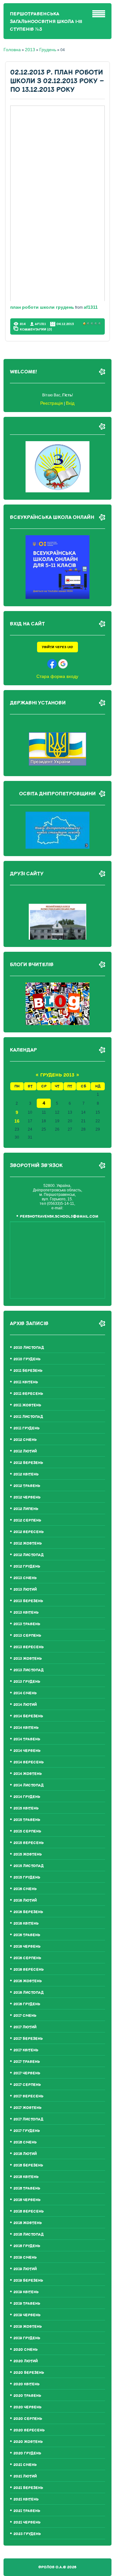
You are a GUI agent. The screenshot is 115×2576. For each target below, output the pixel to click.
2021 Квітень (26, 2499)
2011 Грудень (27, 1428)
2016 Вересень (29, 1970)
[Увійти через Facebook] (52, 664)
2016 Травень (27, 1935)
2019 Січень (25, 2258)
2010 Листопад (29, 1348)
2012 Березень (28, 1463)
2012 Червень (27, 1497)
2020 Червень (27, 2407)
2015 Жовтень (28, 1854)
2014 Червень (27, 1751)
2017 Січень (25, 2016)
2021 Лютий (25, 2476)
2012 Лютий (25, 1451)
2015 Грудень (27, 1877)
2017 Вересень (28, 2096)
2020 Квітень (27, 2384)
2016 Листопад (29, 1993)
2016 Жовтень (28, 1981)
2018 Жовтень (28, 2223)
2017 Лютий (25, 2027)
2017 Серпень (27, 2085)
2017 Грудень (27, 2131)
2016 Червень (27, 1947)
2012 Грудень (27, 1566)
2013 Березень (28, 1601)
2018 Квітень (26, 2177)
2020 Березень (29, 2373)
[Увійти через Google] (63, 664)
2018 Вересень (29, 2211)
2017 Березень (28, 2039)
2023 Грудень (27, 2534)
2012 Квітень (26, 1474)
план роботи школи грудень (42, 307)
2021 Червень (27, 2522)
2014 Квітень (26, 1728)
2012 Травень (27, 1486)
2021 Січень (25, 2465)
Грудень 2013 (57, 1075)
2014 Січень (25, 1693)
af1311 (91, 307)
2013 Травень (27, 1624)
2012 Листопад (29, 1555)
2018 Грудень (27, 2246)
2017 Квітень (26, 2050)
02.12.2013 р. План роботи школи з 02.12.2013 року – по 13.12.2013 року (57, 81)
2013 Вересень (29, 1647)
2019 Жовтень (28, 2327)
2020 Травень (27, 2396)
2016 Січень (25, 1889)
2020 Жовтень (28, 2442)
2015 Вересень (29, 1843)
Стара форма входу (57, 676)
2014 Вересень (29, 1762)
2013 (30, 50)
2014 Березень (28, 1716)
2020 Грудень (27, 2453)
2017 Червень (27, 2073)
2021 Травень (27, 2511)
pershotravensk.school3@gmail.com (59, 1216)
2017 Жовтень (27, 2108)
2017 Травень (27, 2062)
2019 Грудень (27, 2338)
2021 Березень (28, 2488)
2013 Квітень (26, 1613)
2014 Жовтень (28, 1774)
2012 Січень (25, 1440)
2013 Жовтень (28, 1659)
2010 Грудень (27, 1359)
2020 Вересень (29, 2430)
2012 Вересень (29, 1532)
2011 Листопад (28, 1417)
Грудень (48, 50)
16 (17, 1121)
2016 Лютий (25, 1900)
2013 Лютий (25, 1590)
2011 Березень (28, 1371)
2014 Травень (27, 1739)
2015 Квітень (26, 1808)
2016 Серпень (27, 1958)
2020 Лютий (26, 2361)
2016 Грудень (27, 2004)
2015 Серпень (27, 1831)
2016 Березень (28, 1912)
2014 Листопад (29, 1785)
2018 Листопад (29, 2234)
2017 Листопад (28, 2119)
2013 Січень (25, 1578)
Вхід (70, 403)
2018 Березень (28, 2165)
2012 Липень (26, 1509)
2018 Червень (27, 2200)
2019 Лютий (25, 2269)
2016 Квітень (26, 1924)
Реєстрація (52, 403)
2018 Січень (25, 2142)
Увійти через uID (57, 647)
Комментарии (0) (36, 329)
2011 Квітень (26, 1382)
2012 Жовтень (28, 1543)
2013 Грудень (27, 1682)
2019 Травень (27, 2304)
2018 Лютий (25, 2154)
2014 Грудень (27, 1797)
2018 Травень (27, 2188)
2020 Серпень (28, 2419)
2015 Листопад (29, 1866)
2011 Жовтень (27, 1405)
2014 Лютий (25, 1705)
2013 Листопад (29, 1670)
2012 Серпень (27, 1520)
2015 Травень (27, 1820)
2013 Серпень (27, 1636)
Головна (12, 50)
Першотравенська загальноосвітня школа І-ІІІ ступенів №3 (46, 22)
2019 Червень (27, 2315)
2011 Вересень (28, 1394)
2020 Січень (26, 2350)
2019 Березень (28, 2281)
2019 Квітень (26, 2292)
